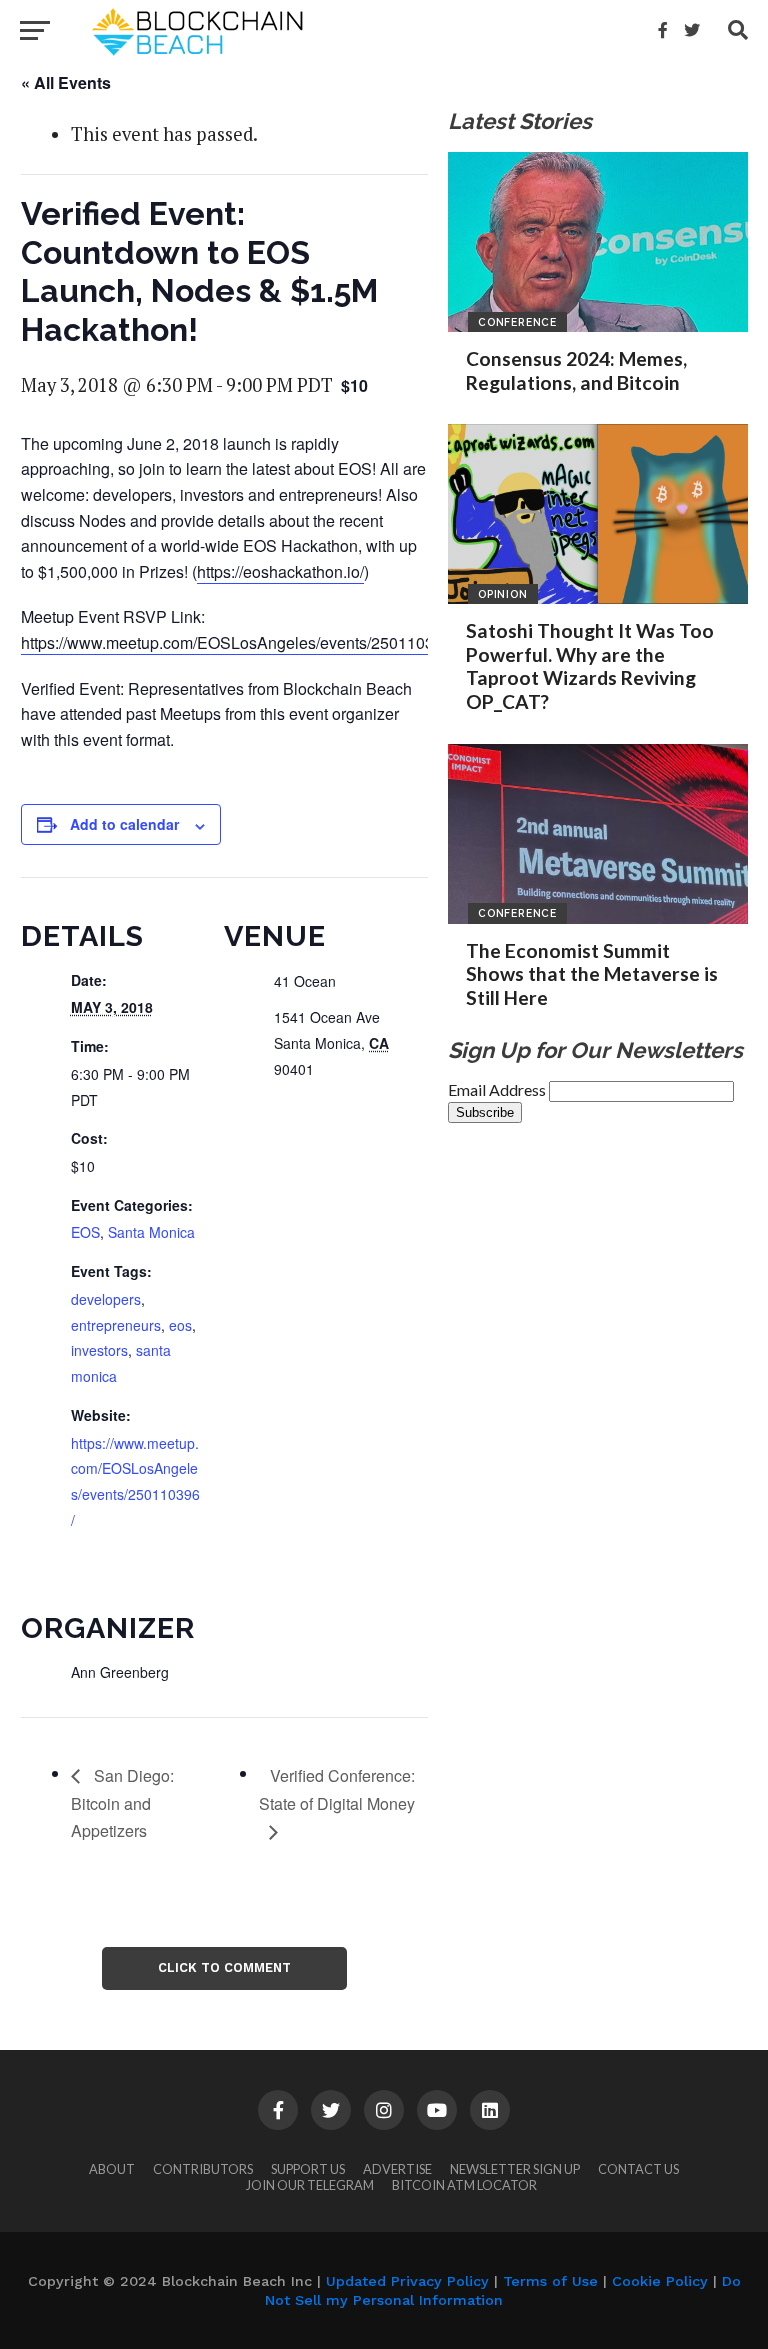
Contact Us (638, 2169)
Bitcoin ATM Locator (464, 2185)
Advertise (397, 2169)
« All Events (66, 82)
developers (106, 1299)
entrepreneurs (116, 1325)
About (112, 2169)
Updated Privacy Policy (407, 2281)
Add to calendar (124, 824)
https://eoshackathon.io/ (280, 571)
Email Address (498, 1089)
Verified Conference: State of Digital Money (337, 1789)
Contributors (203, 2169)
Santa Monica (151, 1232)
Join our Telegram (310, 2185)
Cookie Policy (660, 2281)
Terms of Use (550, 2281)
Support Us (308, 2169)
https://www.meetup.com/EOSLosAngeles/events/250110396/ (238, 642)
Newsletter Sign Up (515, 2169)
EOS (85, 1232)
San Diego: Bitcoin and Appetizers (122, 1803)
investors (99, 1350)
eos (180, 1325)
